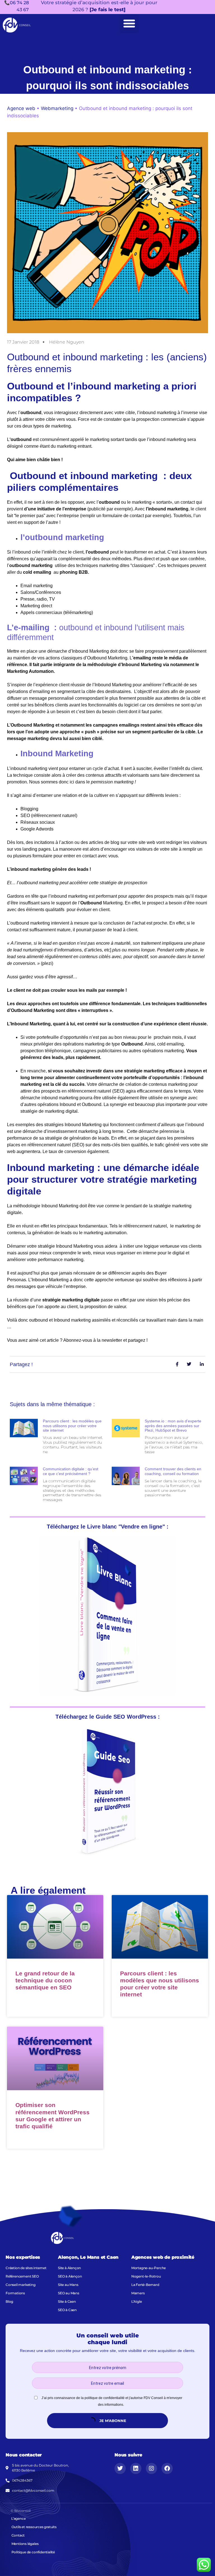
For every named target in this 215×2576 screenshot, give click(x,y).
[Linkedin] (136, 2468)
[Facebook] (167, 2468)
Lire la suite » (28, 2002)
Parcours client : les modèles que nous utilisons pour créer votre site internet (72, 1426)
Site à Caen (67, 2301)
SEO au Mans (69, 2293)
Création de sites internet (26, 2268)
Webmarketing (57, 108)
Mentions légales (25, 2544)
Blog (9, 2301)
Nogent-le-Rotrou (146, 2276)
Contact (18, 2535)
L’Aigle (137, 2301)
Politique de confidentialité (33, 2552)
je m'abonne (112, 2421)
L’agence (18, 2518)
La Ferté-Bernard (145, 2285)
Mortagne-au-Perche (149, 2268)
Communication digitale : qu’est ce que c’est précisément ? (71, 1471)
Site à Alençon (69, 2268)
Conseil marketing (21, 2285)
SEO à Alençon (70, 2276)
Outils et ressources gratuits (34, 2527)
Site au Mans (68, 2285)
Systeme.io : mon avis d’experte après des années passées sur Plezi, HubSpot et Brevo (173, 1426)
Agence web (21, 108)
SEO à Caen (67, 2310)
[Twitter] (120, 2468)
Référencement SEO (22, 2276)
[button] (129, 24)
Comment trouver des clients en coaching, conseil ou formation (173, 1471)
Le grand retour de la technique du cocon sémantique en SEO (45, 1980)
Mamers (138, 2293)
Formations (15, 2293)
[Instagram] (151, 2468)
